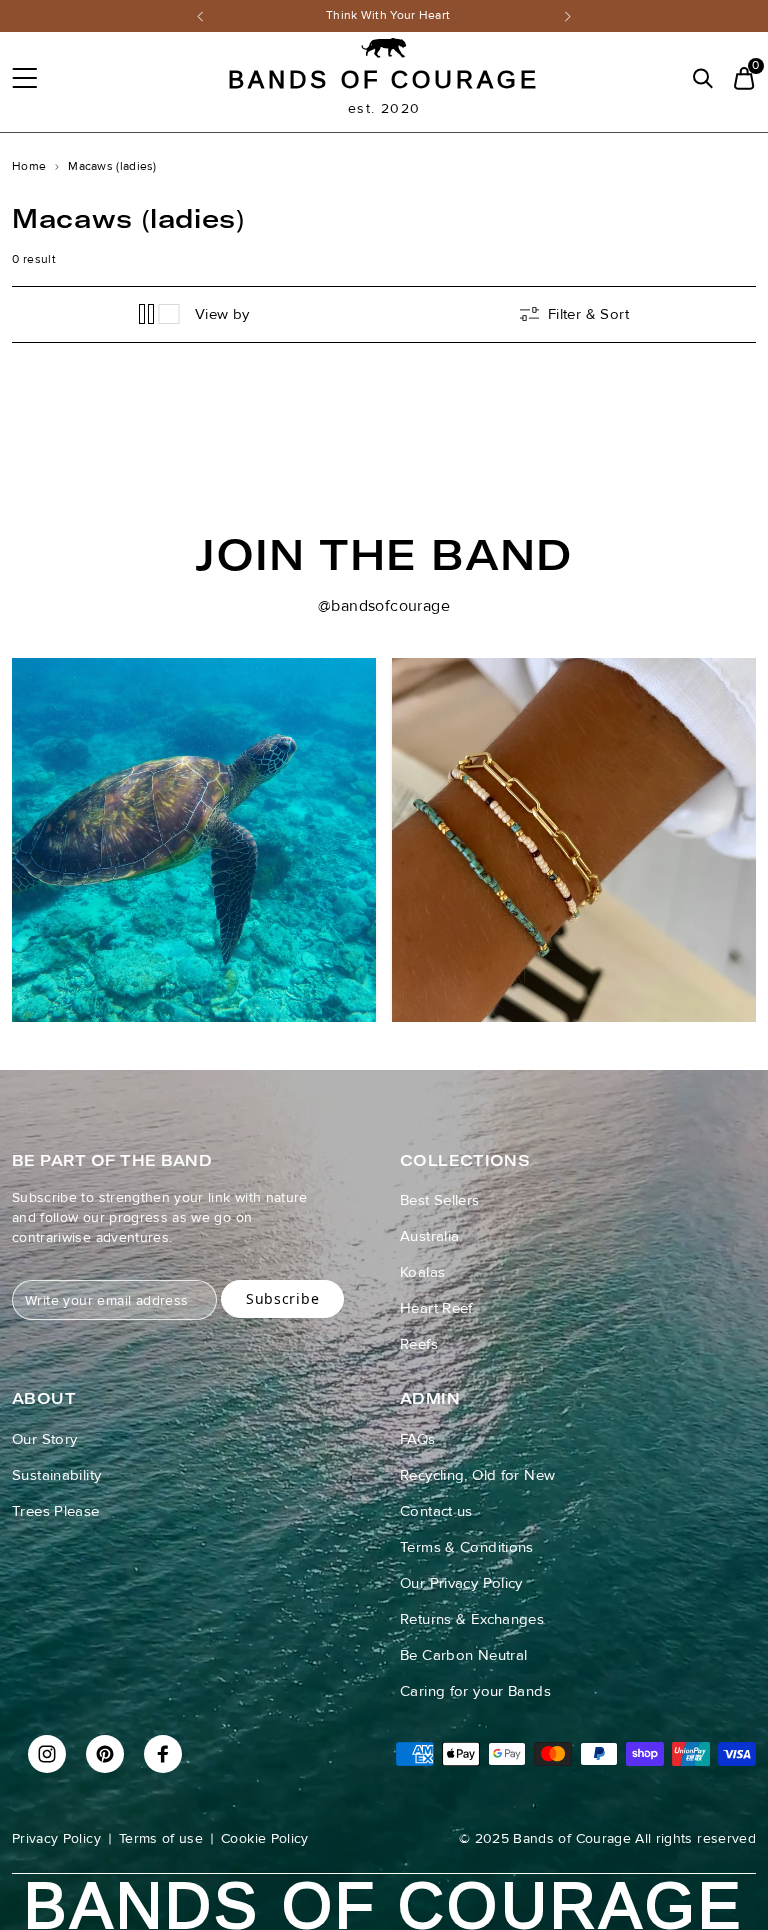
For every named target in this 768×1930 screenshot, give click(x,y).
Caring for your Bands (475, 1691)
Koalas (422, 1272)
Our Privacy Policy (461, 1583)
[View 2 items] (146, 314)
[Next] (568, 16)
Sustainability (56, 1475)
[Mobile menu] (24, 78)
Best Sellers (440, 1200)
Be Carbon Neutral (463, 1655)
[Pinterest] (105, 1754)
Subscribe (282, 1298)
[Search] (702, 78)
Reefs (419, 1344)
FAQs (418, 1439)
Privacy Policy (56, 1838)
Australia (429, 1236)
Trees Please (56, 1511)
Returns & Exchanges (472, 1619)
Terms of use (161, 1838)
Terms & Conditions (467, 1547)
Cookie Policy (265, 1838)
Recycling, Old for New (477, 1475)
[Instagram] (47, 1754)
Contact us (436, 1511)
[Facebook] (163, 1754)
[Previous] (200, 16)
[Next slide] (736, 772)
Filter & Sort (588, 314)
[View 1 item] (170, 314)
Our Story (44, 1439)
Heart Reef (436, 1308)
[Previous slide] (32, 772)
